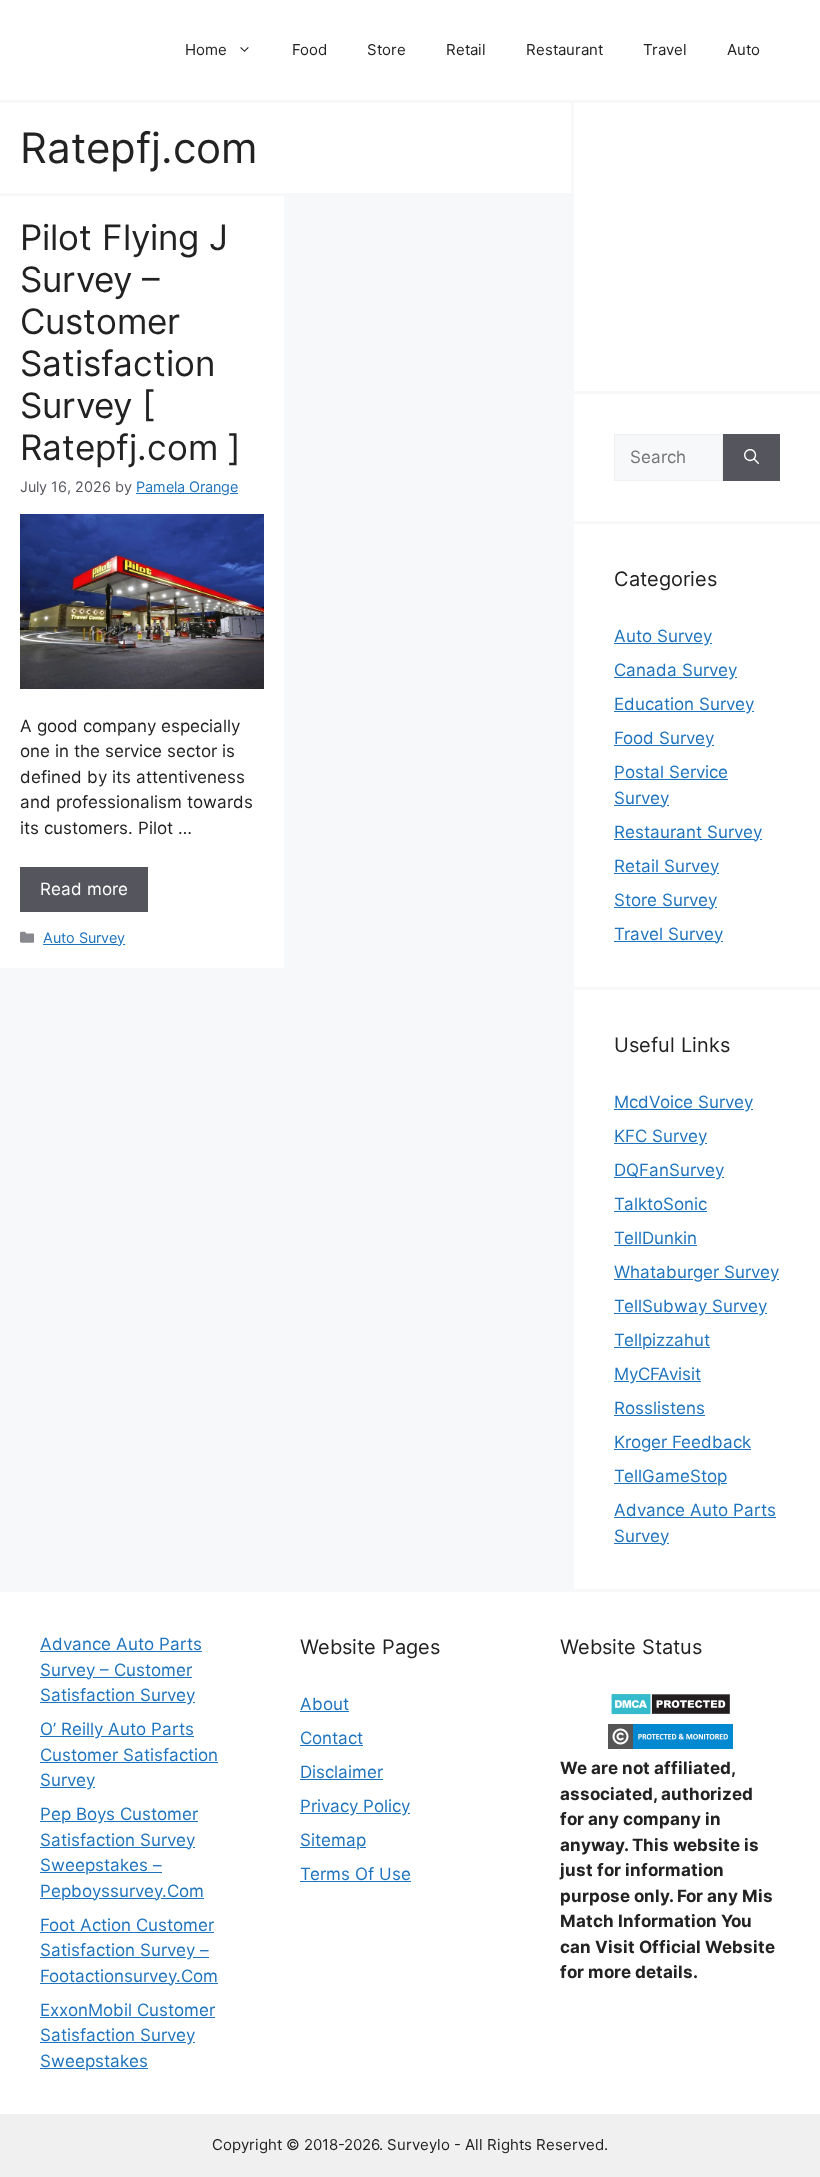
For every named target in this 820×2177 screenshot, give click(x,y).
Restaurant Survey (688, 832)
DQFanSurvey (669, 1170)
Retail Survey (666, 866)
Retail (466, 49)
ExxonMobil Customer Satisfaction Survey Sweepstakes (127, 2035)
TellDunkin (655, 1238)
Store (386, 49)
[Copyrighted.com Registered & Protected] (670, 1743)
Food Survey (664, 738)
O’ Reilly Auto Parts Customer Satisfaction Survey (129, 1754)
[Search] (751, 458)
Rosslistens (659, 1408)
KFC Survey (660, 1136)
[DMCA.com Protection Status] (670, 1710)
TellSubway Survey (690, 1306)
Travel (665, 49)
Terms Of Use (355, 1874)
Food (309, 49)
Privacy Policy (355, 1806)
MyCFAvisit (657, 1374)
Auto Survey (84, 937)
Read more (84, 889)
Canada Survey (675, 670)
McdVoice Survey (683, 1102)
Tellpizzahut (662, 1340)
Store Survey (665, 900)
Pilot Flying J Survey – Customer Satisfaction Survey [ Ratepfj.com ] (130, 342)
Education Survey (684, 704)
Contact (331, 1738)
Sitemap (333, 1840)
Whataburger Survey (696, 1272)
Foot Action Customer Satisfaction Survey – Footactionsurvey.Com (129, 1950)
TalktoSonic (660, 1204)
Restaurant (564, 49)
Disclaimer (341, 1772)
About (324, 1704)
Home (206, 49)
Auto (743, 49)
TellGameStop (670, 1476)
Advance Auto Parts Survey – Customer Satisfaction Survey (121, 1669)
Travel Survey (668, 934)
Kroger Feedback (682, 1442)
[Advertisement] (717, 243)
